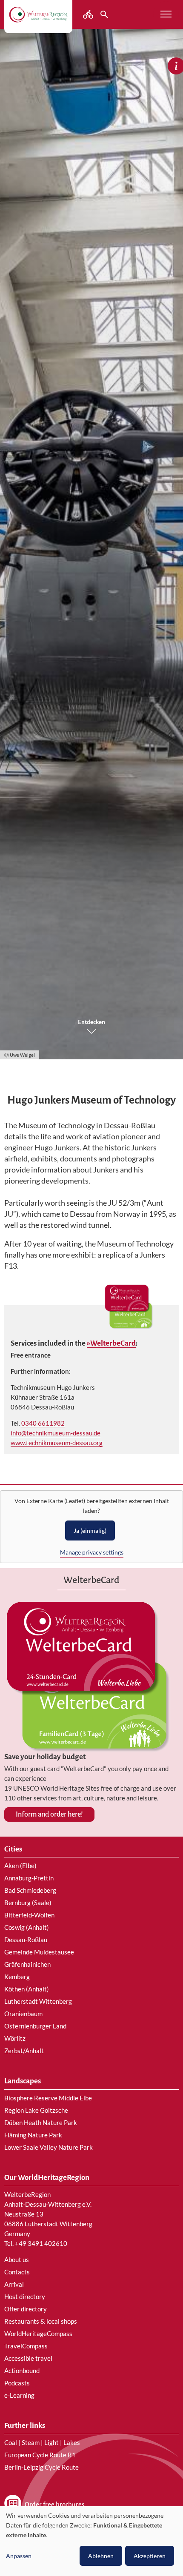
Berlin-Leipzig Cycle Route (41, 2467)
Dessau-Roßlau (26, 1940)
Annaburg (18, 1878)
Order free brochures (54, 2505)
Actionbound (22, 2371)
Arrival (14, 2284)
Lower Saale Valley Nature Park (49, 2147)
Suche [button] (105, 14)
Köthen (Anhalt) (27, 1989)
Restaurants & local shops (41, 2321)
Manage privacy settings (92, 1552)
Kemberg (17, 1977)
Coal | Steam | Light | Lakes (42, 2442)
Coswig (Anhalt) (27, 1927)
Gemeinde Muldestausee (39, 1952)
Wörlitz (15, 2038)
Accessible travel (28, 2358)
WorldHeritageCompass (38, 2334)
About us (17, 2259)
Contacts (17, 2272)
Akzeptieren (150, 2556)
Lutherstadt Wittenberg (38, 2001)
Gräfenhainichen (27, 1964)
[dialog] (91, 2541)
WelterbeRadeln (89, 14)
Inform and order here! (49, 1814)
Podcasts (17, 2383)
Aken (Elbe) (20, 1866)
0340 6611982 (43, 1423)
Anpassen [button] (19, 2556)
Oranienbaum (23, 2014)
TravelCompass (26, 2346)
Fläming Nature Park (33, 2135)
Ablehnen (101, 2556)
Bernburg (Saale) (28, 1903)
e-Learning (19, 2395)
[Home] (38, 14)
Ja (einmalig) (90, 1530)
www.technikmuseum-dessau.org (57, 1443)
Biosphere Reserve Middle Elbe (48, 2098)
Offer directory (26, 2309)
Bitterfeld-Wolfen (29, 1915)
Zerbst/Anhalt (24, 2051)
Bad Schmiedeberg (30, 1890)
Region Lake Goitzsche (36, 2110)
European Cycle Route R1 (40, 2455)
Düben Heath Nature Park (41, 2122)
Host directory (25, 2296)
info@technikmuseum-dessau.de (56, 1433)
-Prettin (43, 1878)
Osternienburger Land (35, 2026)
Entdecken (91, 1022)
